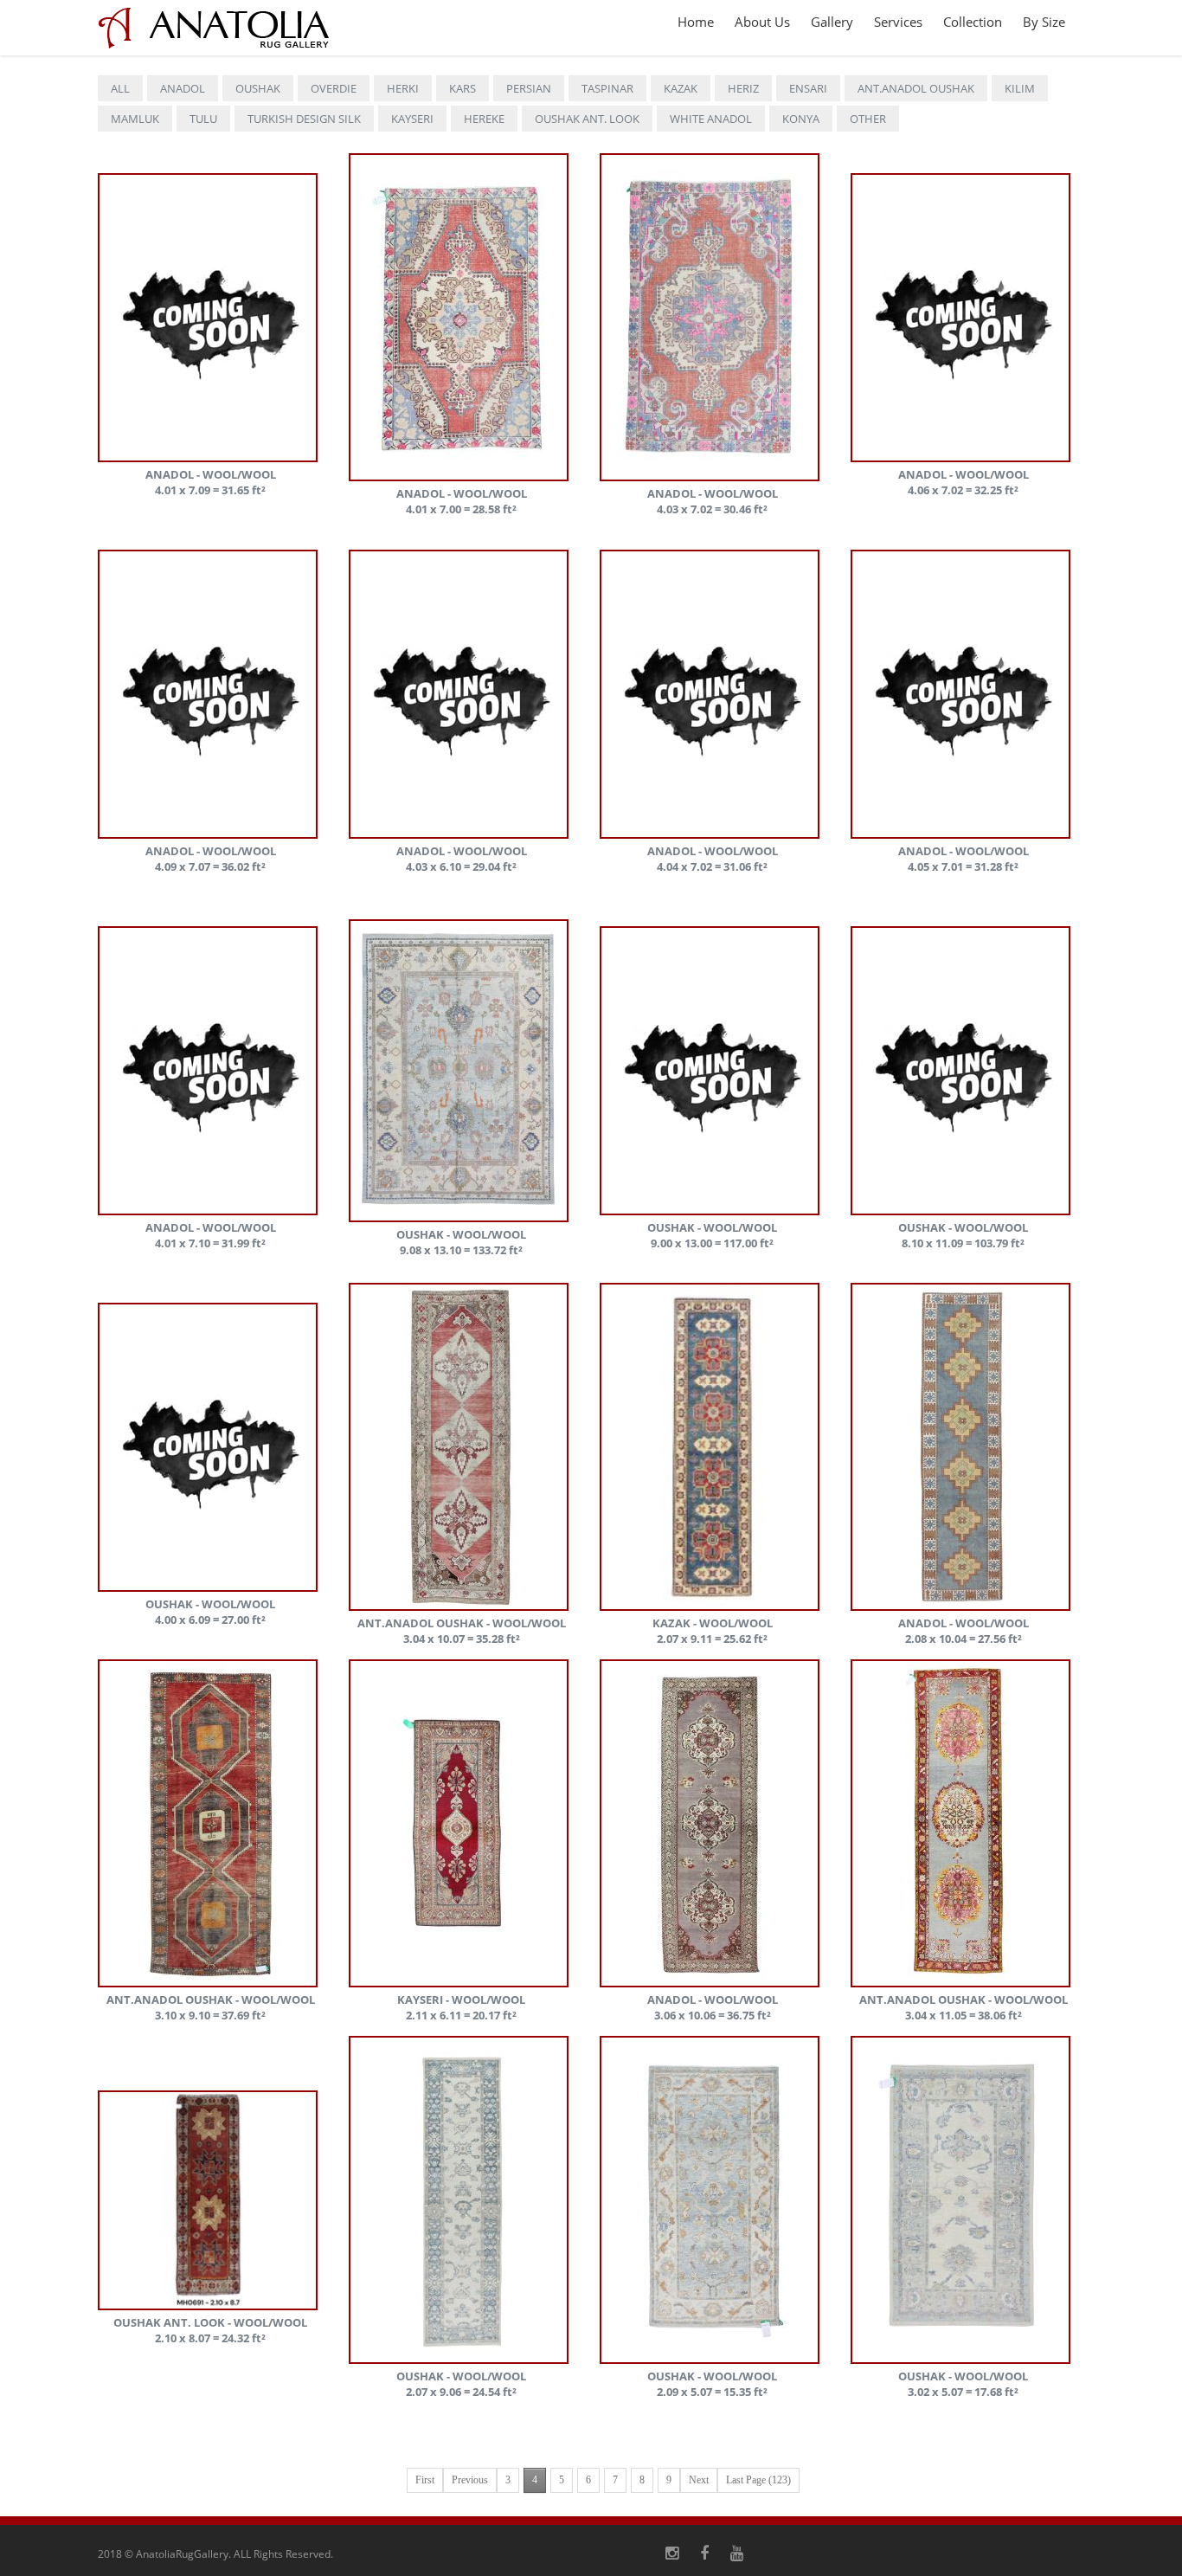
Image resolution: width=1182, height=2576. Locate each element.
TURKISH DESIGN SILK (304, 119)
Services (898, 22)
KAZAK (681, 88)
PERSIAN (529, 88)
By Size (1044, 22)
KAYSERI (412, 119)
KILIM (1020, 88)
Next (699, 2480)
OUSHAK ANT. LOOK (587, 119)
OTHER (868, 119)
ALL (120, 88)
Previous (470, 2480)
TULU (203, 119)
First (425, 2480)
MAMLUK (135, 119)
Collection (973, 22)
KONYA (801, 119)
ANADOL (183, 88)
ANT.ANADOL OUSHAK (916, 88)
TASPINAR (607, 88)
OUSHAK (258, 88)
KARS (463, 88)
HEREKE (484, 119)
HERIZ (743, 88)
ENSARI (808, 88)
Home (696, 22)
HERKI (403, 88)
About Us (762, 22)
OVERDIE (334, 88)
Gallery (832, 22)
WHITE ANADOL (711, 119)
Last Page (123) (758, 2480)
